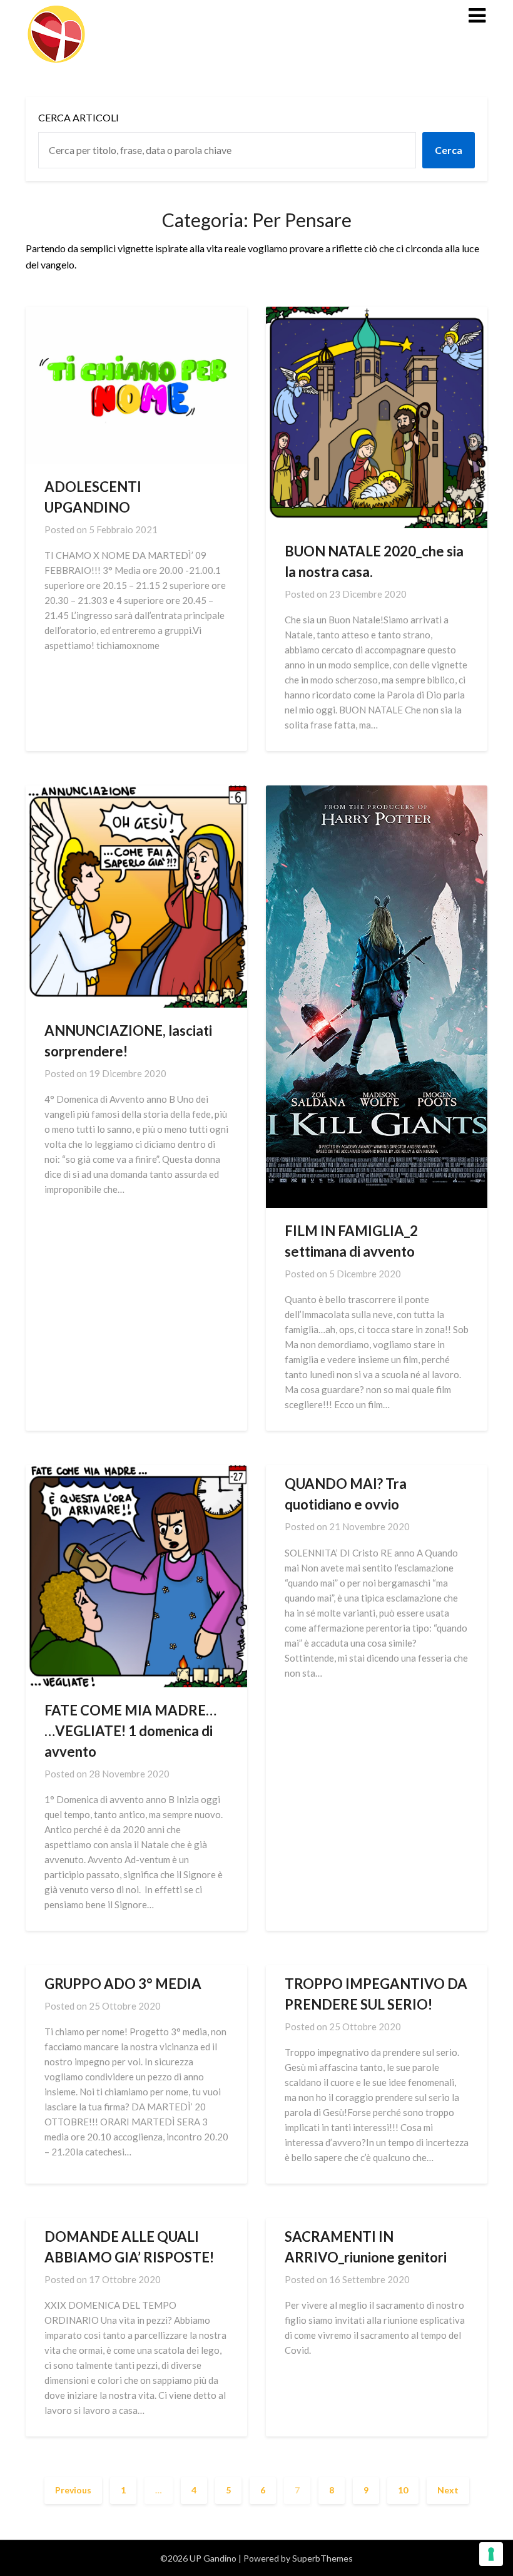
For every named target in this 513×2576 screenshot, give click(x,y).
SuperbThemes (323, 2558)
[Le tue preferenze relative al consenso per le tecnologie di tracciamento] (491, 2554)
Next (448, 2490)
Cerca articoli (79, 117)
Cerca (449, 150)
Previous (73, 2490)
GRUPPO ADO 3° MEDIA (123, 1984)
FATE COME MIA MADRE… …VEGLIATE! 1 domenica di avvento (130, 1731)
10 (403, 2490)
